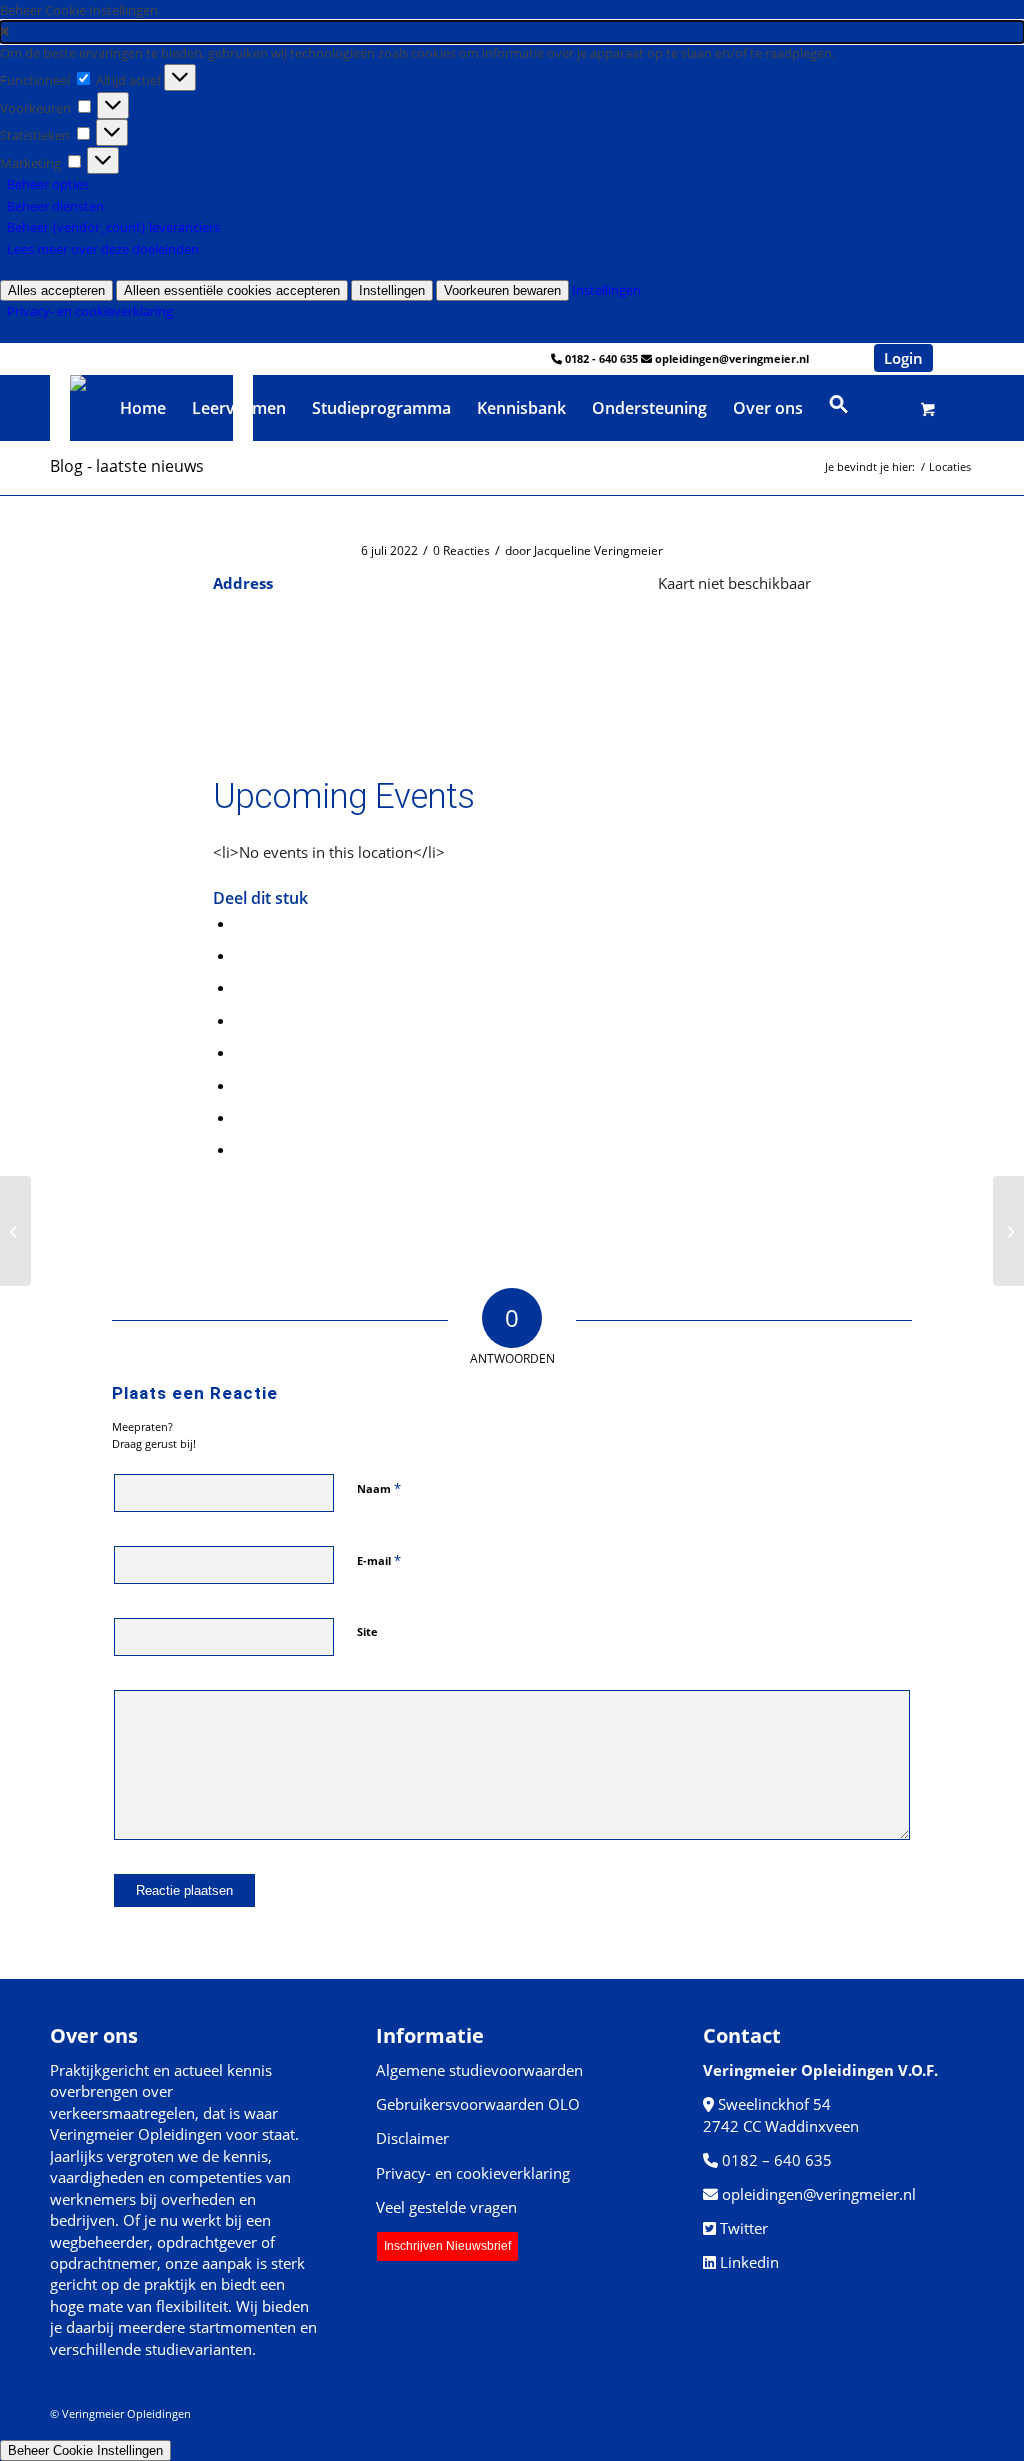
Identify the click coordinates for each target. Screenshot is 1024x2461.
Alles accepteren (56, 290)
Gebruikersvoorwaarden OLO (478, 2104)
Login (903, 358)
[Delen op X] (241, 955)
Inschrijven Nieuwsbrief (447, 2246)
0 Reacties (461, 550)
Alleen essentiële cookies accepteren (232, 290)
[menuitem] (143, 408)
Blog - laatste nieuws (127, 466)
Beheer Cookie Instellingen (85, 2450)
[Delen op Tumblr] (241, 1052)
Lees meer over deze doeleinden (103, 249)
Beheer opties (48, 184)
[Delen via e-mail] (241, 1149)
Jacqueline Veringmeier (598, 550)
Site (367, 1631)
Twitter (744, 2228)
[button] (512, 31)
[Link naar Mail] (959, 358)
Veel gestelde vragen (446, 2207)
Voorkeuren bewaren (502, 290)
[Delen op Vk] (241, 1085)
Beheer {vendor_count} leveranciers (113, 227)
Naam (379, 1488)
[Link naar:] (15, 1231)
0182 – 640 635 (777, 2160)
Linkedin (749, 2262)
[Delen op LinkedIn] (241, 1020)
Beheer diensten (55, 206)
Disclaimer (412, 2138)
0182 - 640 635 (601, 358)
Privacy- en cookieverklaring (90, 311)
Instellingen (392, 290)
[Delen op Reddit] (241, 1117)
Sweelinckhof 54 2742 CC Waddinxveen (781, 2114)
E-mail (379, 1560)
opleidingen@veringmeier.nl (732, 358)
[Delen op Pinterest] (241, 987)
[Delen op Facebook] (241, 923)
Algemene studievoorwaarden (479, 2070)
